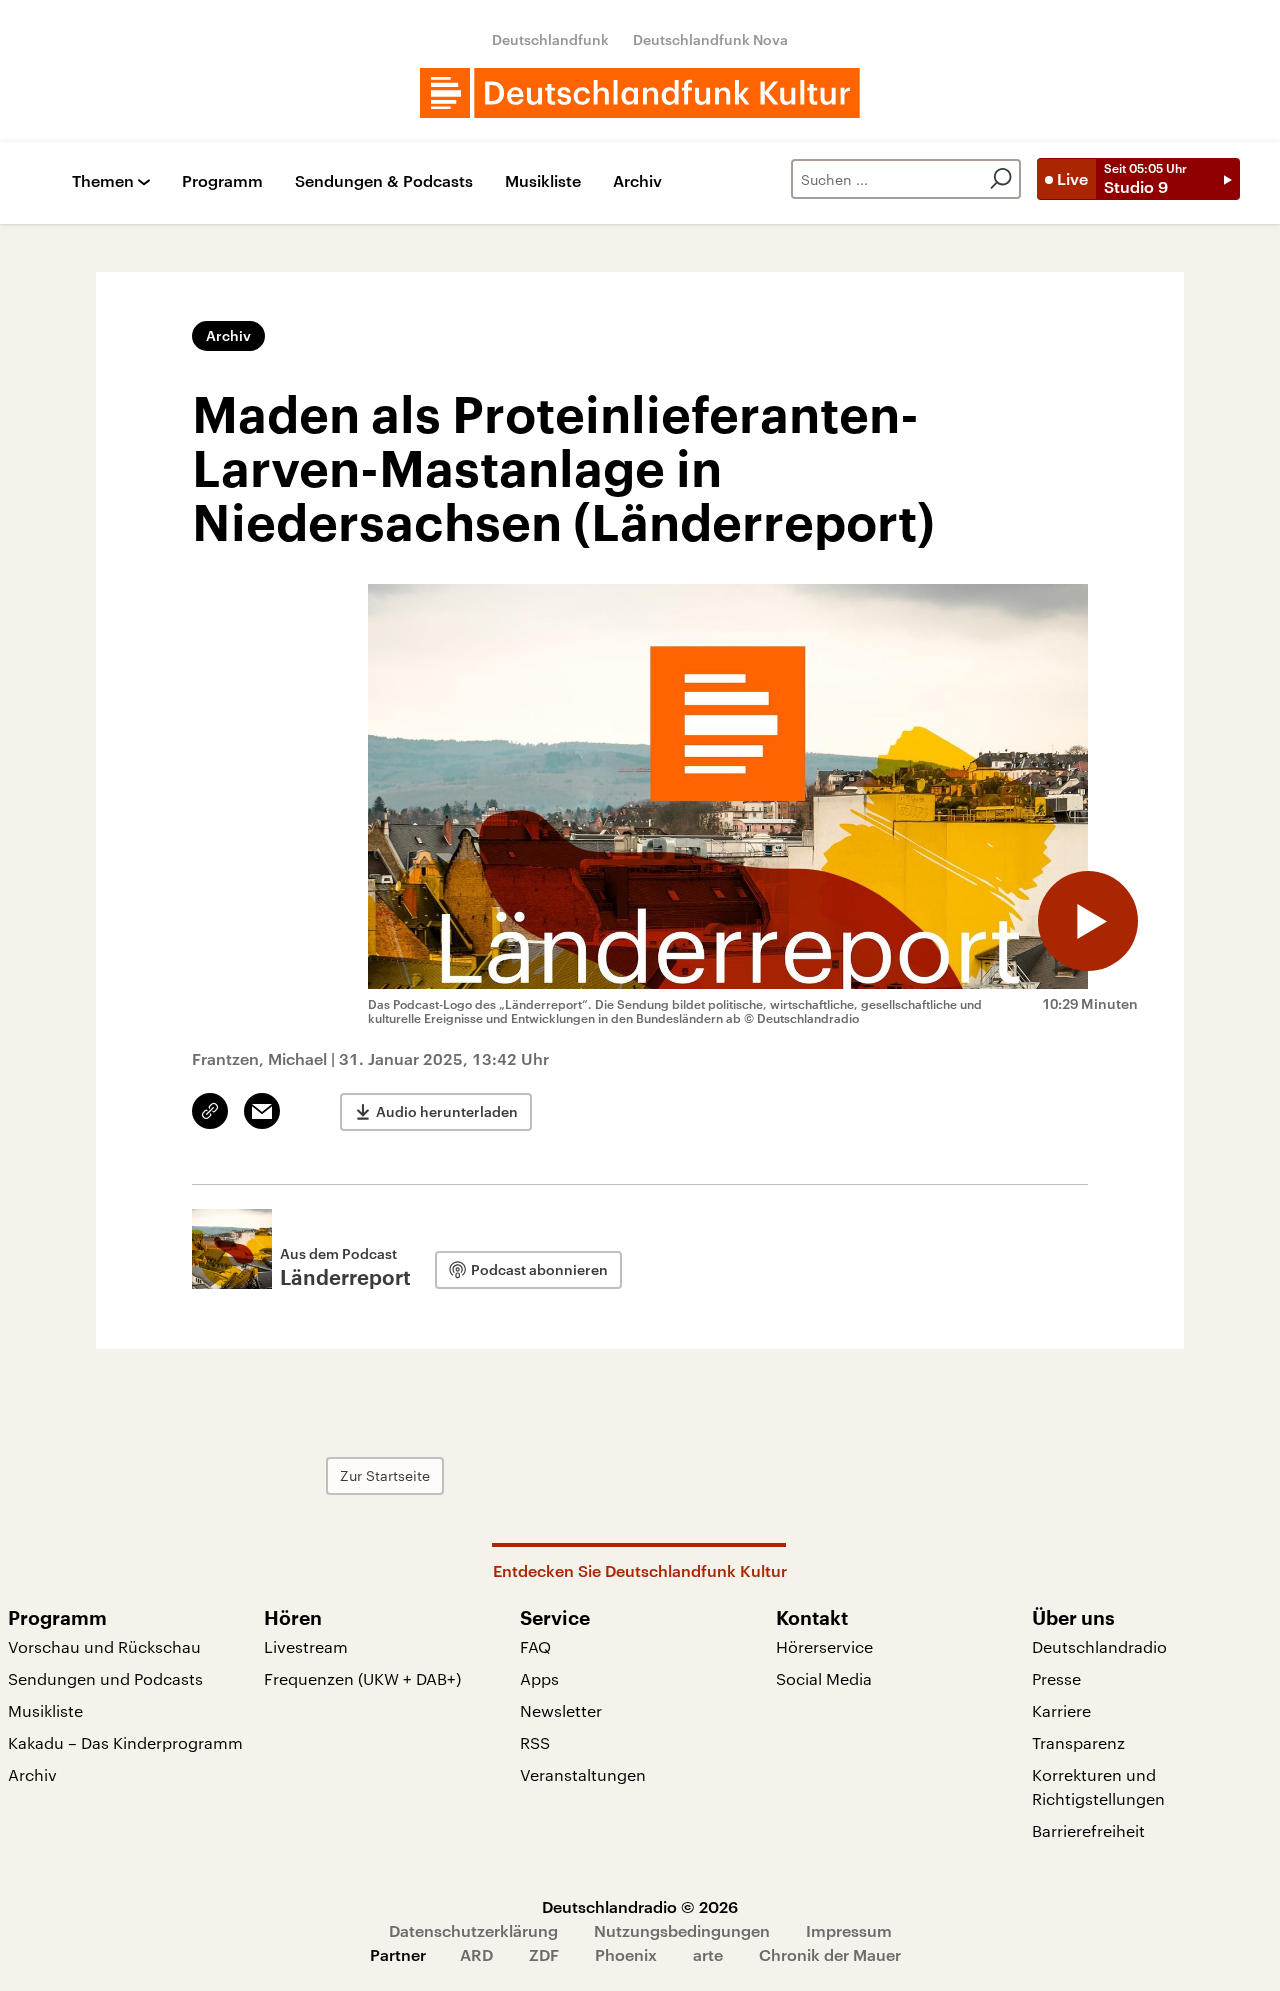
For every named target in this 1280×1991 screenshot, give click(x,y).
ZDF (544, 1954)
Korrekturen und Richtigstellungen (1098, 1786)
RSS (535, 1742)
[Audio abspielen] (1088, 921)
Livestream (306, 1646)
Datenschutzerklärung (473, 1930)
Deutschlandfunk (550, 39)
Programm (222, 181)
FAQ (535, 1646)
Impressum (849, 1930)
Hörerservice (824, 1646)
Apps (539, 1678)
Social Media (824, 1678)
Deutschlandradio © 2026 (640, 1906)
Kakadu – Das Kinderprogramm (125, 1742)
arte (708, 1954)
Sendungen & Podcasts (384, 181)
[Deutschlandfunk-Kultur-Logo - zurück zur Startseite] (640, 93)
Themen (103, 181)
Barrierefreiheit (1088, 1830)
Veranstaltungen (583, 1774)
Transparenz (1078, 1742)
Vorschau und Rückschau (104, 1646)
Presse (1056, 1678)
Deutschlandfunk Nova (710, 39)
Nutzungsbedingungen (682, 1930)
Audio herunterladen (447, 1111)
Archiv (637, 181)
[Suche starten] (1001, 179)
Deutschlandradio (1099, 1646)
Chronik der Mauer (830, 1954)
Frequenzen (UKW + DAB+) (362, 1678)
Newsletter (561, 1710)
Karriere (1061, 1710)
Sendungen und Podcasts (105, 1678)
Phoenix (626, 1954)
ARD (476, 1954)
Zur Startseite (385, 1475)
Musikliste (543, 181)
